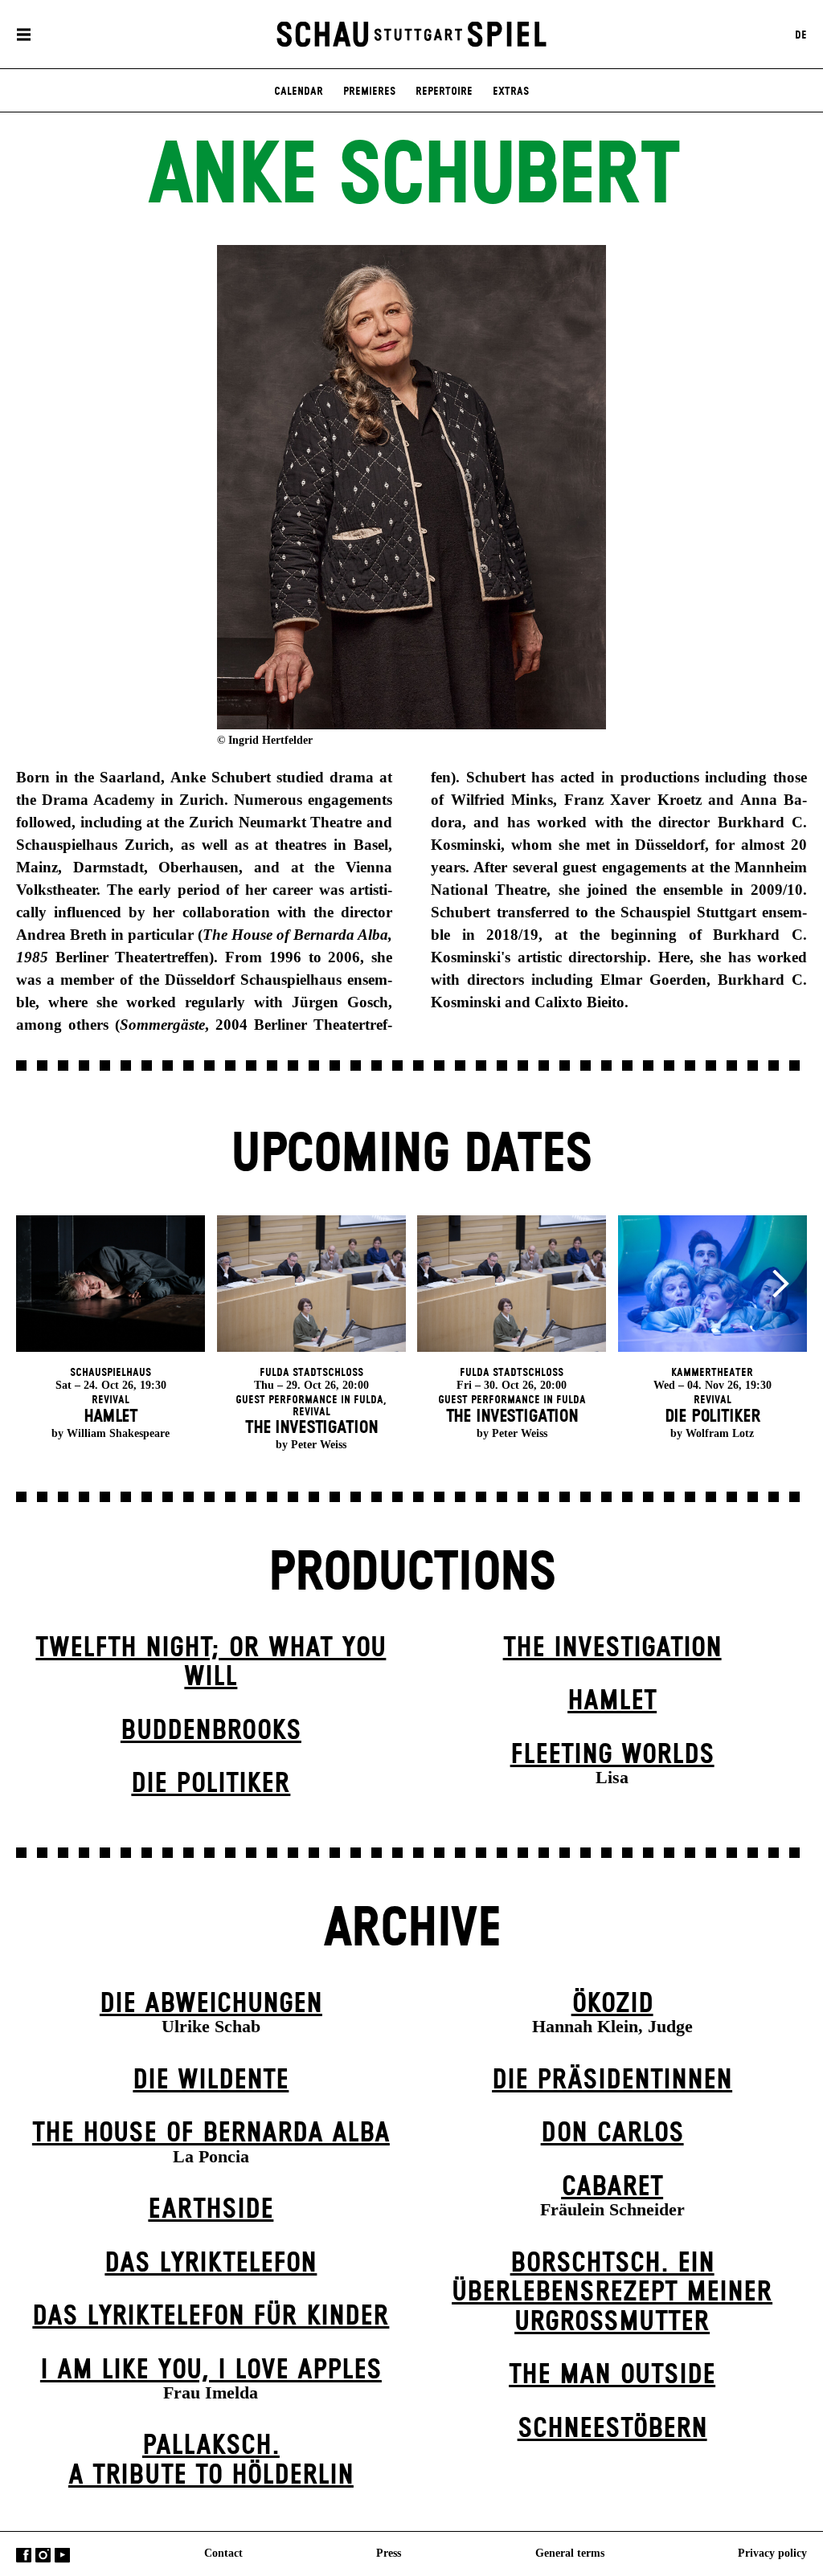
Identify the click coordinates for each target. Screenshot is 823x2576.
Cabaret (612, 2187)
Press (389, 2553)
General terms (570, 2553)
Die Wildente (211, 2080)
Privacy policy (772, 2553)
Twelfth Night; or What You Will (211, 1663)
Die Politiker (211, 1784)
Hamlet (612, 1701)
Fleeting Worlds (612, 1755)
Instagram (43, 2556)
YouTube (62, 2556)
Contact (223, 2553)
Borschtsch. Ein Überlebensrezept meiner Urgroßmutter (612, 2293)
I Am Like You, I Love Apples (211, 2370)
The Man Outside (612, 2375)
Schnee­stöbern (612, 2429)
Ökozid (612, 2004)
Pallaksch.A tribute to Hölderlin (211, 2461)
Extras (511, 92)
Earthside (211, 2210)
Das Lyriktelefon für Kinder (211, 2317)
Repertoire (444, 92)
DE (801, 35)
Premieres (369, 92)
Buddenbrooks (211, 1731)
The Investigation (612, 1648)
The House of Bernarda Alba (211, 2133)
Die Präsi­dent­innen (612, 2080)
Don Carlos (612, 2133)
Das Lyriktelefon (211, 2264)
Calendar (299, 92)
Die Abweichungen (211, 2004)
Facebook (24, 2556)
